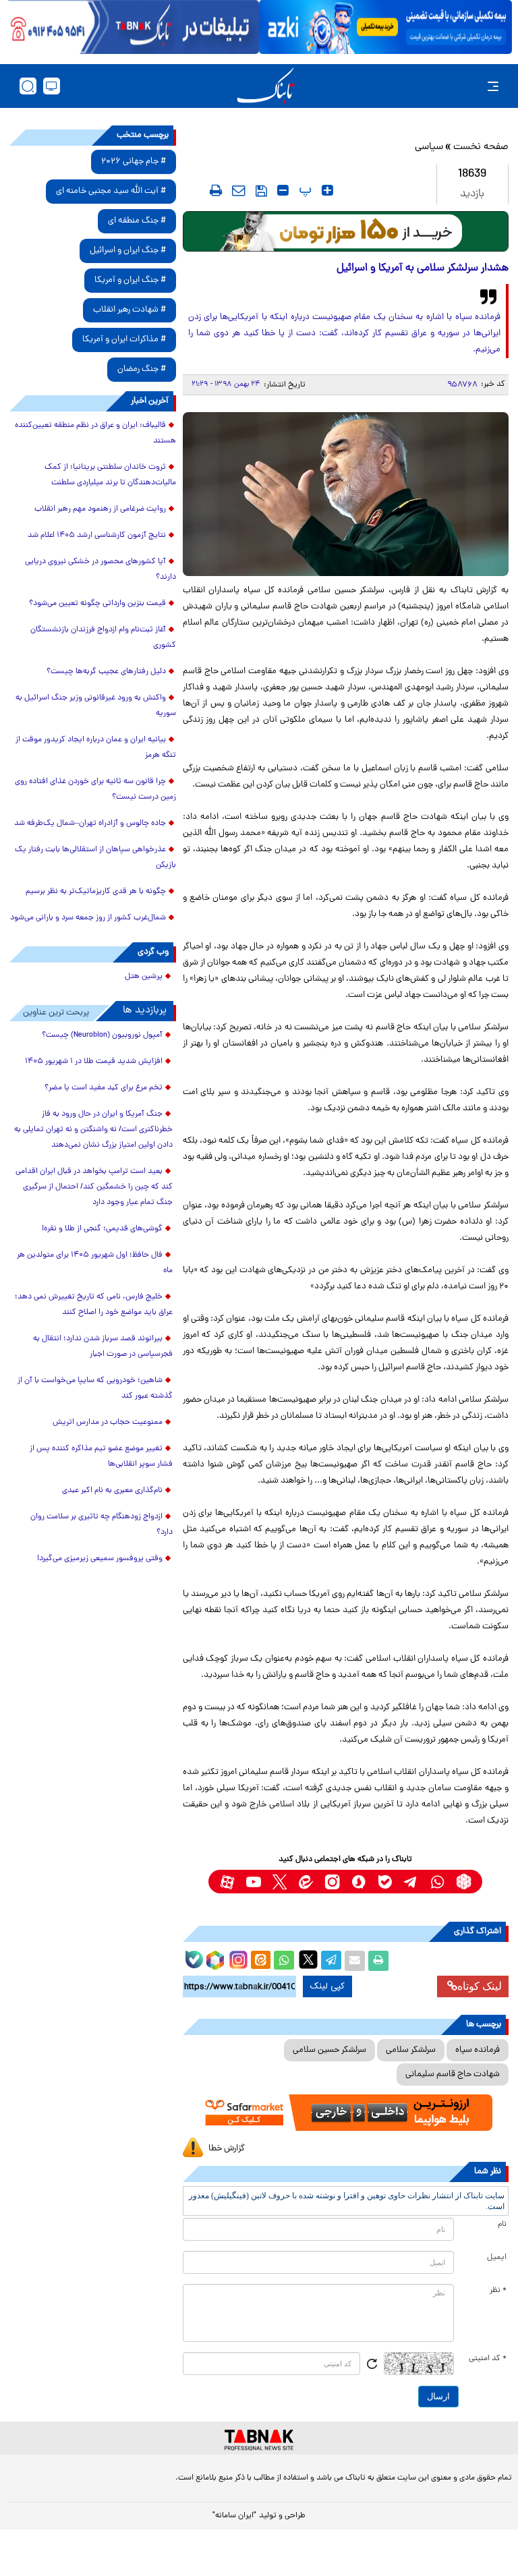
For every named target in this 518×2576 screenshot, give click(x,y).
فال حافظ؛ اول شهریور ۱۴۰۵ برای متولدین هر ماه (95, 1263)
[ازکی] (385, 27)
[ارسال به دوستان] (355, 1961)
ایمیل (497, 2258)
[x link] (280, 1882)
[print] (216, 190)
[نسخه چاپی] (378, 1961)
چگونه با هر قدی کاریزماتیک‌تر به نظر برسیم (96, 892)
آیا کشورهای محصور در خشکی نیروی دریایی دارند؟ (100, 570)
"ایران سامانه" (234, 2516)
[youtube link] (253, 1882)
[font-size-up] (327, 190)
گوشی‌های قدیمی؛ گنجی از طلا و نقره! (102, 1229)
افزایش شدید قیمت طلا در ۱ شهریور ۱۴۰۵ (94, 1062)
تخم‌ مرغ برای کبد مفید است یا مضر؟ (104, 1088)
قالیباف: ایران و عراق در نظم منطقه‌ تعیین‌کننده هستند (95, 433)
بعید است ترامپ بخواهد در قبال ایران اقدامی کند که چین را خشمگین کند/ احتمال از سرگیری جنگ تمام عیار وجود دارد (94, 1187)
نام (502, 2225)
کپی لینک (327, 1986)
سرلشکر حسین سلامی (329, 2050)
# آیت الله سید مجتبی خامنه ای (111, 191)
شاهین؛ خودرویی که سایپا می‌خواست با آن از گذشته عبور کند (95, 1389)
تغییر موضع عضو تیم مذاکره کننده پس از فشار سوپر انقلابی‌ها (101, 1457)
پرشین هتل (144, 977)
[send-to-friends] (239, 190)
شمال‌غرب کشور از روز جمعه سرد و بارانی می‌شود (88, 918)
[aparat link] (227, 1882)
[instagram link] (332, 1882)
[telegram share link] (331, 1961)
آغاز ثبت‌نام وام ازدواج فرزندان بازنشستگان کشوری (103, 638)
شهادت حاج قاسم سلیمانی (453, 2074)
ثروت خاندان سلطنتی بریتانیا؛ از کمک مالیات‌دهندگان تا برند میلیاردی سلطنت (110, 475)
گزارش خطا (227, 2149)
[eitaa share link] (260, 1961)
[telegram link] (411, 1882)
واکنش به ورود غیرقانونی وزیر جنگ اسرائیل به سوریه (96, 706)
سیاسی (429, 147)
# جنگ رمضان (142, 369)
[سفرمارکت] (346, 2113)
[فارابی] (346, 231)
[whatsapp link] (437, 1882)
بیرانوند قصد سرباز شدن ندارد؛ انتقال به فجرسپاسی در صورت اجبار (103, 1347)
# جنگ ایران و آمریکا (130, 280)
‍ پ (304, 190)
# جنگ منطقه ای (137, 221)
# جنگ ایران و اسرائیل (128, 251)
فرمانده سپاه (478, 2050)
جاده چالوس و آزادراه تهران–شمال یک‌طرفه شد (90, 824)
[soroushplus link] (358, 1882)
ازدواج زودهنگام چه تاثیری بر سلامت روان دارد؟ (102, 1525)
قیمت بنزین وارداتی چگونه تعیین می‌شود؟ (97, 604)
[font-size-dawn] (283, 190)
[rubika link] (464, 1882)
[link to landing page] (266, 86)
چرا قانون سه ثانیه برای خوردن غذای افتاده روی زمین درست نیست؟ (95, 790)
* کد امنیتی (488, 2359)
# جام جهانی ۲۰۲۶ (134, 162)
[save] (261, 191)
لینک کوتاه (480, 1986)
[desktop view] (52, 86)
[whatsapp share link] (284, 1961)
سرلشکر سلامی (411, 2050)
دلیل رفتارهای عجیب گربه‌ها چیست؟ (106, 672)
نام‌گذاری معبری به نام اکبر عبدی (112, 1491)
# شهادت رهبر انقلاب (129, 310)
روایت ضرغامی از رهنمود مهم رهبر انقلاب (100, 509)
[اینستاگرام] (237, 1958)
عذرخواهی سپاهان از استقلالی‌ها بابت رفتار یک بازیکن (95, 858)
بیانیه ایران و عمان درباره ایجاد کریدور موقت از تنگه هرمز (96, 748)
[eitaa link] (306, 1882)
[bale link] (385, 1882)
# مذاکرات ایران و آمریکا (124, 340)
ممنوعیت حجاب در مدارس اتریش (108, 1423)
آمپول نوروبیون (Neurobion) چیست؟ (102, 1035)
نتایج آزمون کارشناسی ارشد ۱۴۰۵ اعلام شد (97, 536)
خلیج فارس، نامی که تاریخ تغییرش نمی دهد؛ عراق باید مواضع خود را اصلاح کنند (94, 1305)
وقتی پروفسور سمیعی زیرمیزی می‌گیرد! (100, 1559)
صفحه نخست (481, 147)
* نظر (498, 2291)
